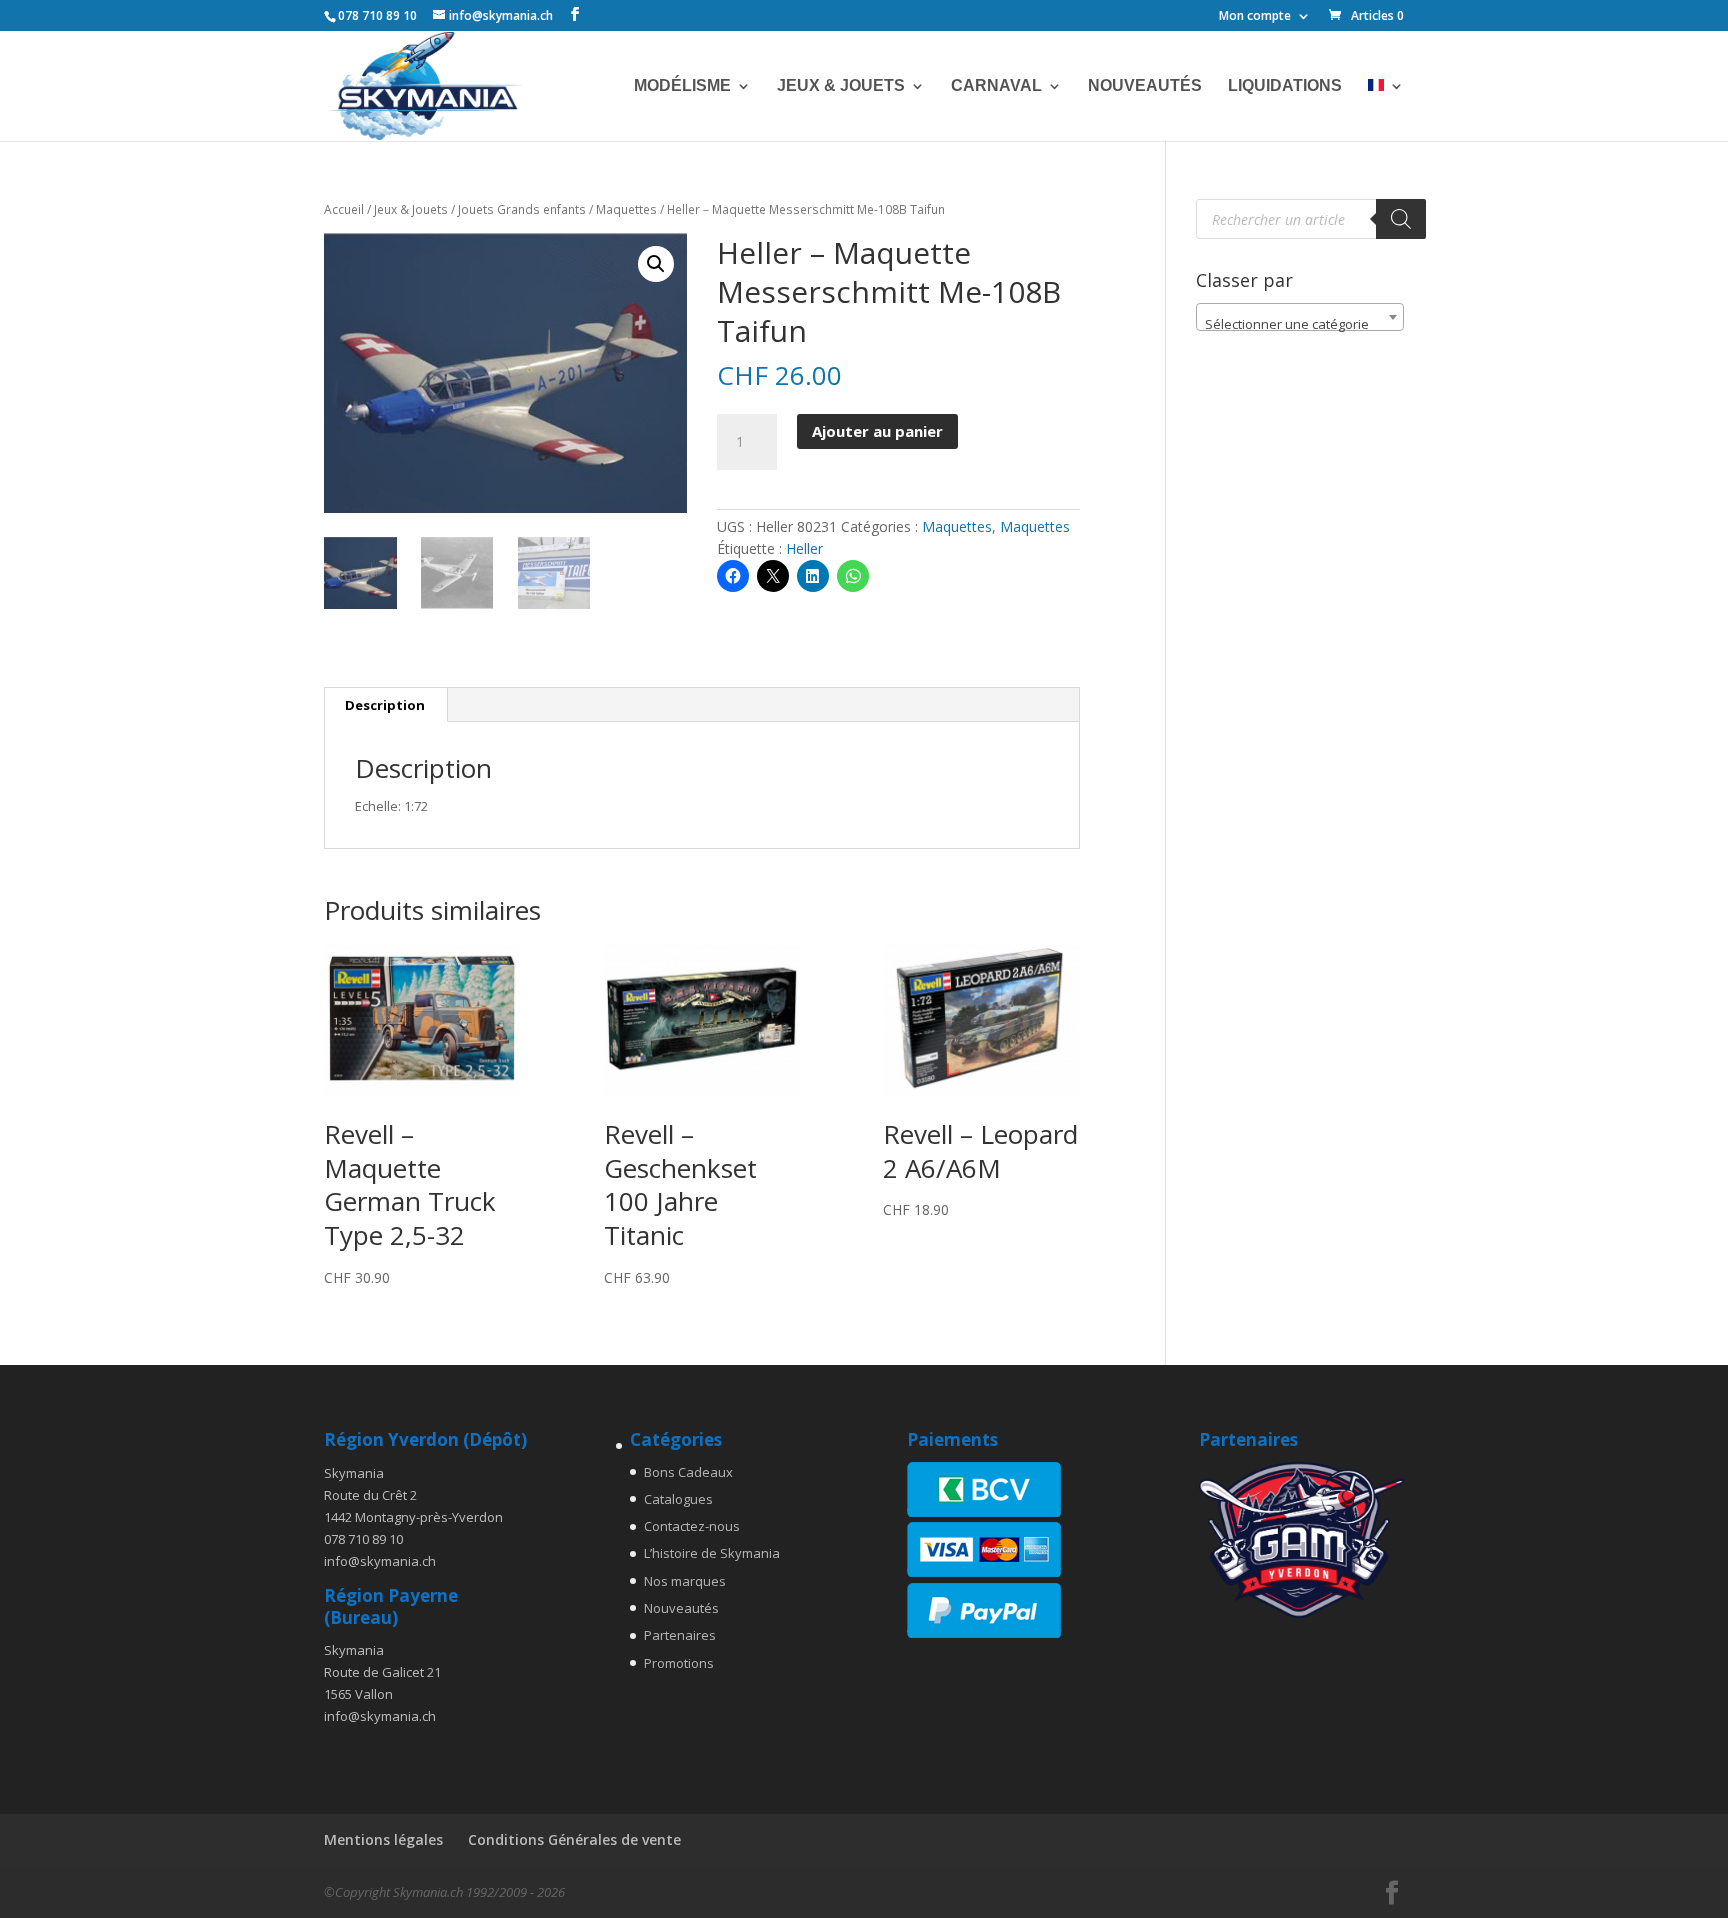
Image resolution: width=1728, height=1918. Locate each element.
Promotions (679, 1663)
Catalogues (678, 1499)
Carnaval (996, 86)
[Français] (1386, 110)
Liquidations (1285, 86)
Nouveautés (1145, 86)
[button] (656, 264)
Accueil (344, 209)
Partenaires (680, 1635)
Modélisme (682, 86)
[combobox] (1300, 317)
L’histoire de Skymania (712, 1553)
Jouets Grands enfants (522, 209)
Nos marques (685, 1581)
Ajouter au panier (877, 431)
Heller (804, 548)
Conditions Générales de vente (574, 1839)
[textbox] (1300, 324)
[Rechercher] (1401, 219)
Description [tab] (385, 705)
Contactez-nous (692, 1526)
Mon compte (1255, 17)
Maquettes (626, 209)
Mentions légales (383, 1839)
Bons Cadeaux (688, 1472)
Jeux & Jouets (841, 86)
